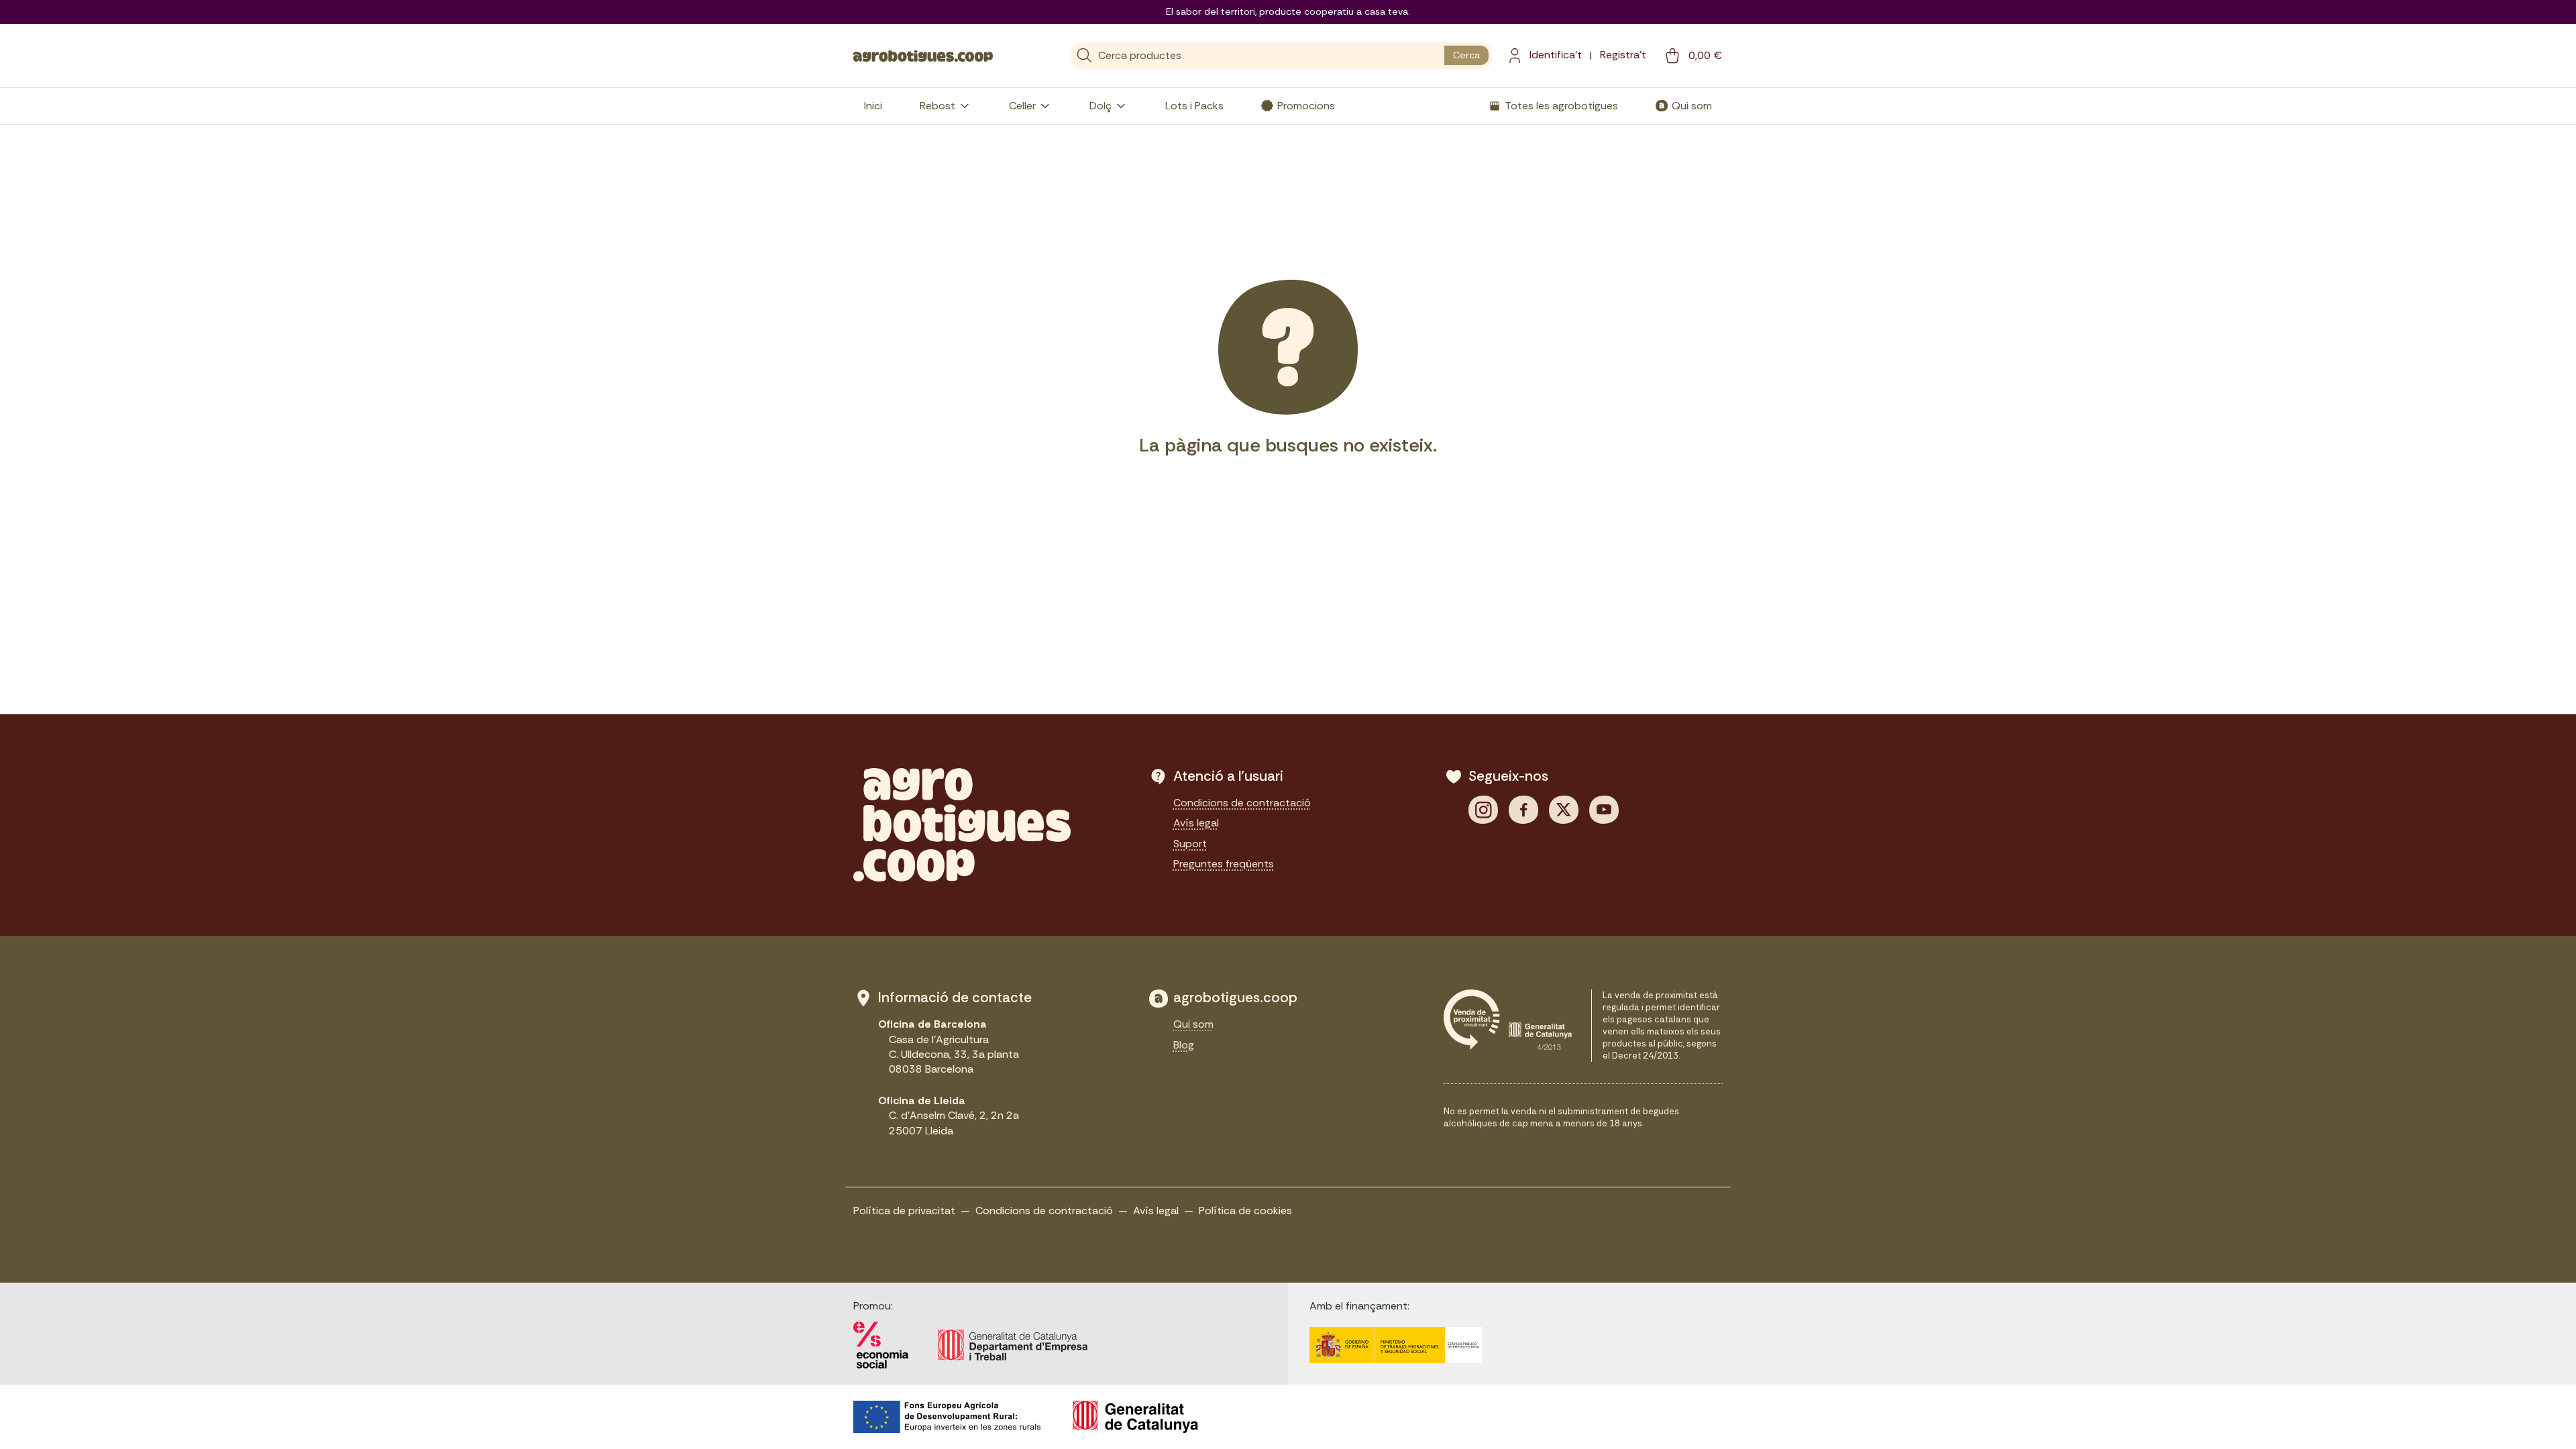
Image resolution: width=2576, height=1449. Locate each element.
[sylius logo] (923, 55)
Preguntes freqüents (1224, 864)
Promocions (1306, 106)
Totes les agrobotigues (1561, 106)
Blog (1184, 1045)
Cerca (1466, 55)
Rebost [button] (937, 106)
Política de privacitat (904, 1211)
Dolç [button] (1101, 106)
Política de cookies (1245, 1211)
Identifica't (1556, 55)
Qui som (1692, 106)
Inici (873, 106)
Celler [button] (1022, 106)
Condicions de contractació (1242, 803)
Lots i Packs (1194, 106)
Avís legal (1196, 823)
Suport (1190, 844)
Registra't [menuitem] (1623, 55)
